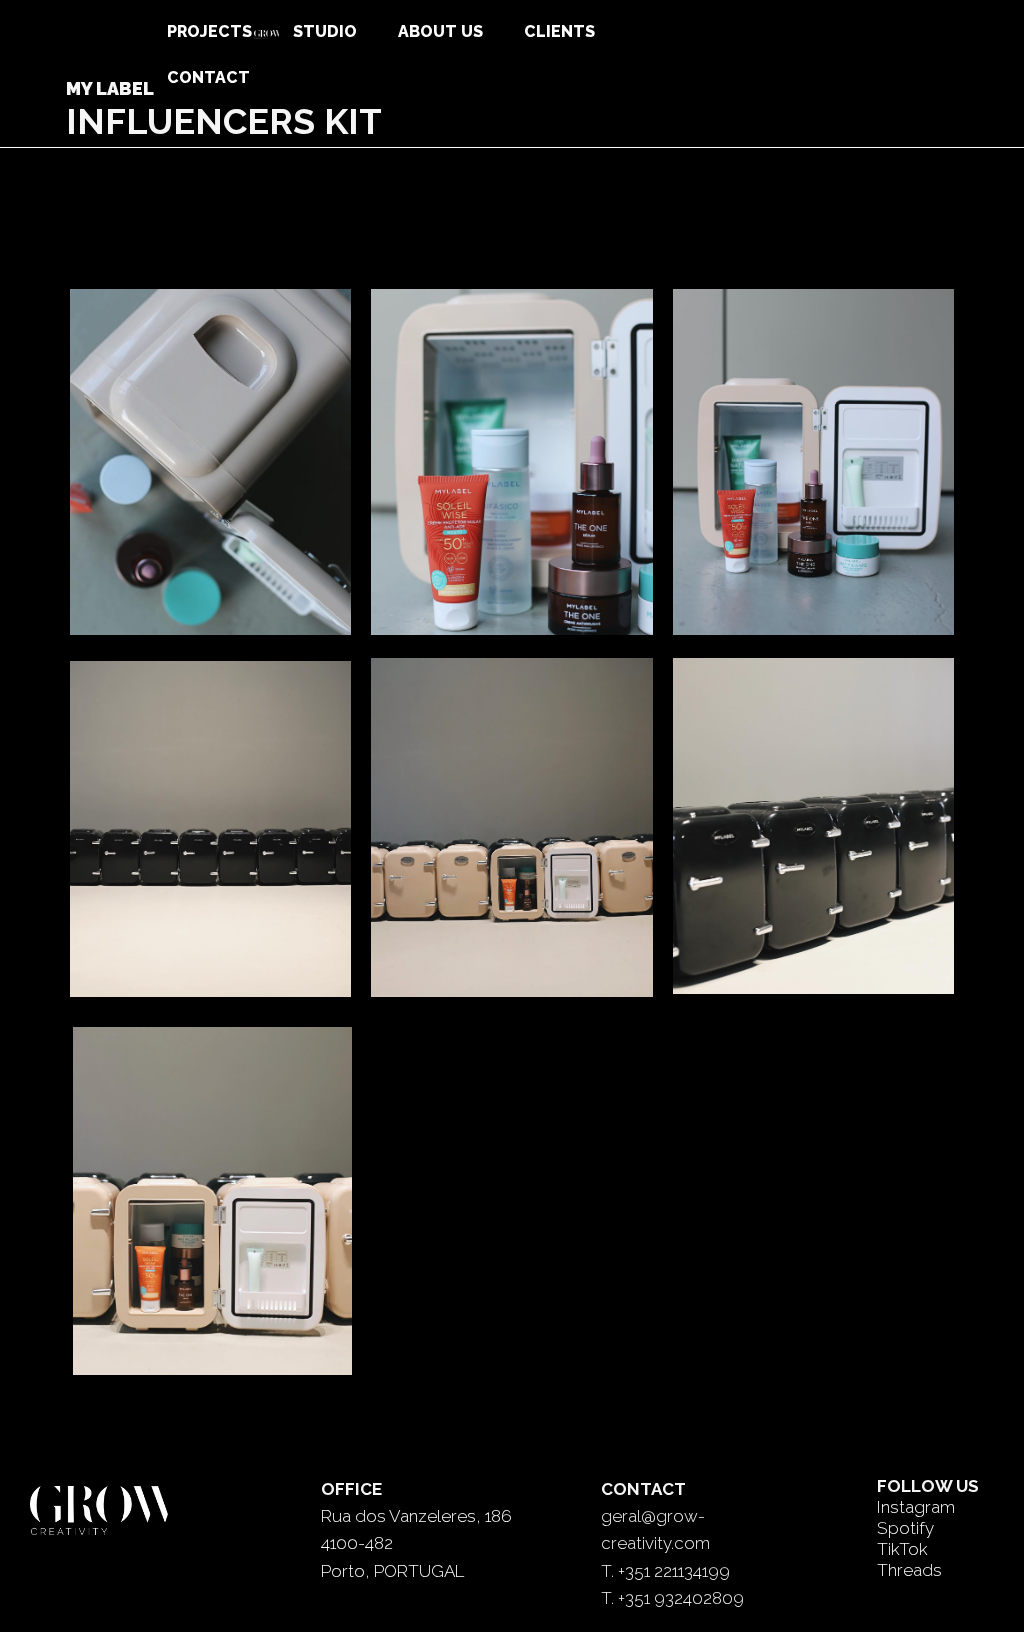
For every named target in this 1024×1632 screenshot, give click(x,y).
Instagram (916, 1507)
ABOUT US (440, 31)
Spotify (905, 1528)
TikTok (902, 1549)
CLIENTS (559, 31)
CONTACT (208, 77)
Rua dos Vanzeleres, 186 (416, 1516)
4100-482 (357, 1543)
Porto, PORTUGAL (392, 1571)
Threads (909, 1570)
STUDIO (325, 31)
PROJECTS (209, 31)
